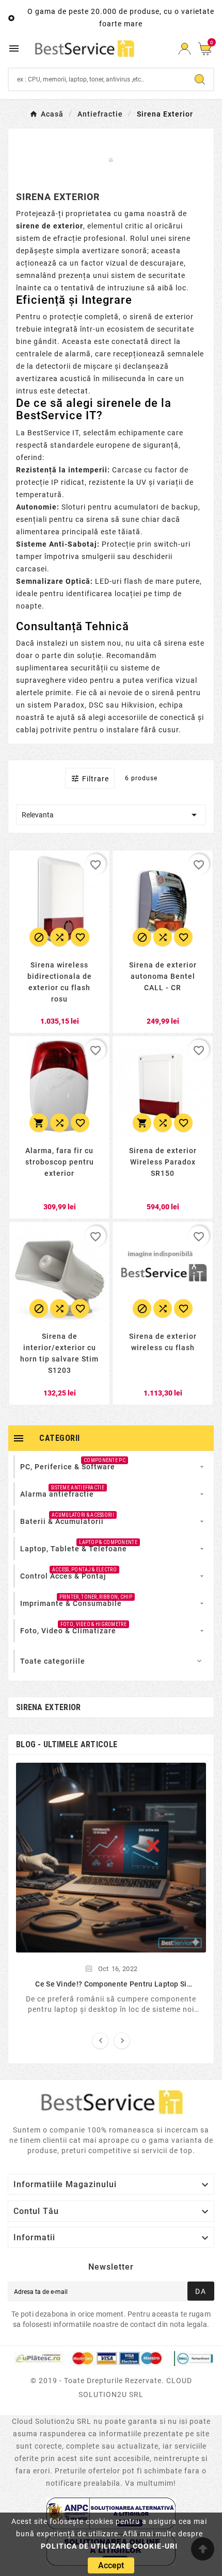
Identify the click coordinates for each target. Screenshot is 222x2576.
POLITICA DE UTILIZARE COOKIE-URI (109, 2546)
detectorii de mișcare (74, 366)
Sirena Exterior (49, 1707)
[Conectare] (185, 49)
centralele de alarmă (53, 354)
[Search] (200, 79)
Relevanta (111, 815)
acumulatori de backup (156, 507)
